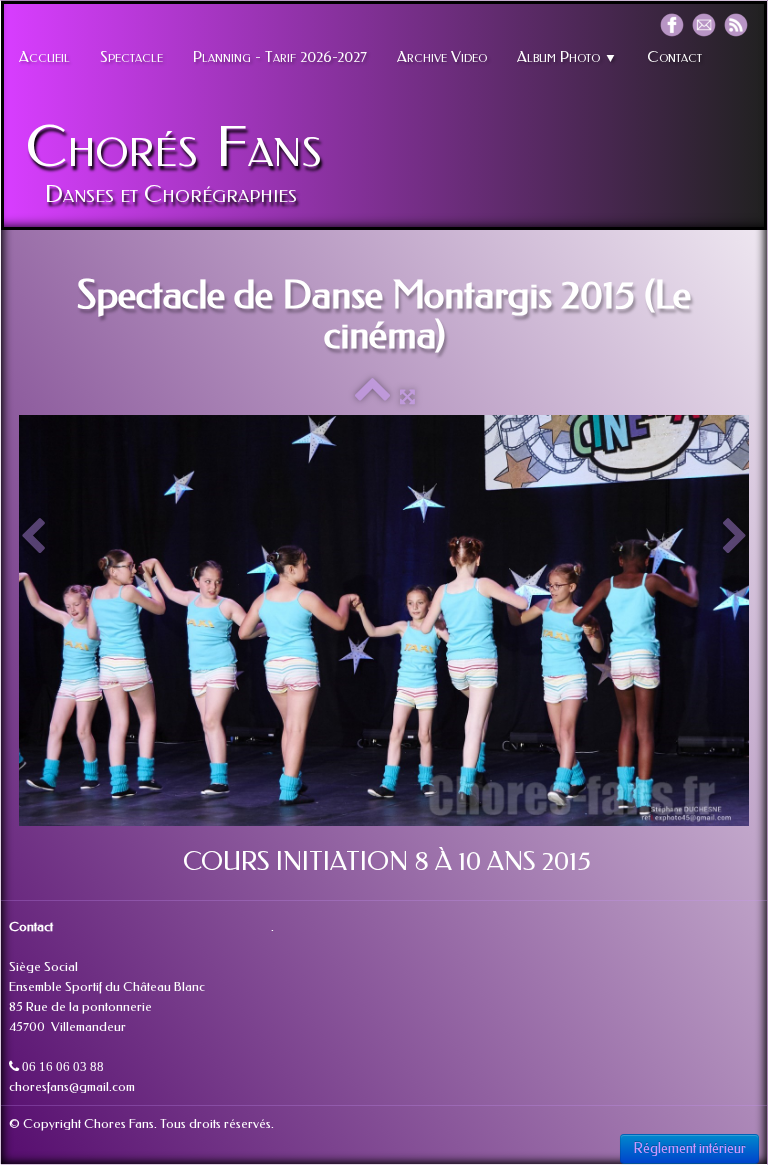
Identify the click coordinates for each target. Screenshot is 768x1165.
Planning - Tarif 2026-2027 (280, 57)
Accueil (44, 57)
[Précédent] (33, 537)
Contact (674, 57)
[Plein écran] (407, 396)
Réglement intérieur (689, 1148)
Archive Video (442, 57)
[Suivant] (735, 537)
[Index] (372, 396)
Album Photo (567, 57)
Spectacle (131, 57)
